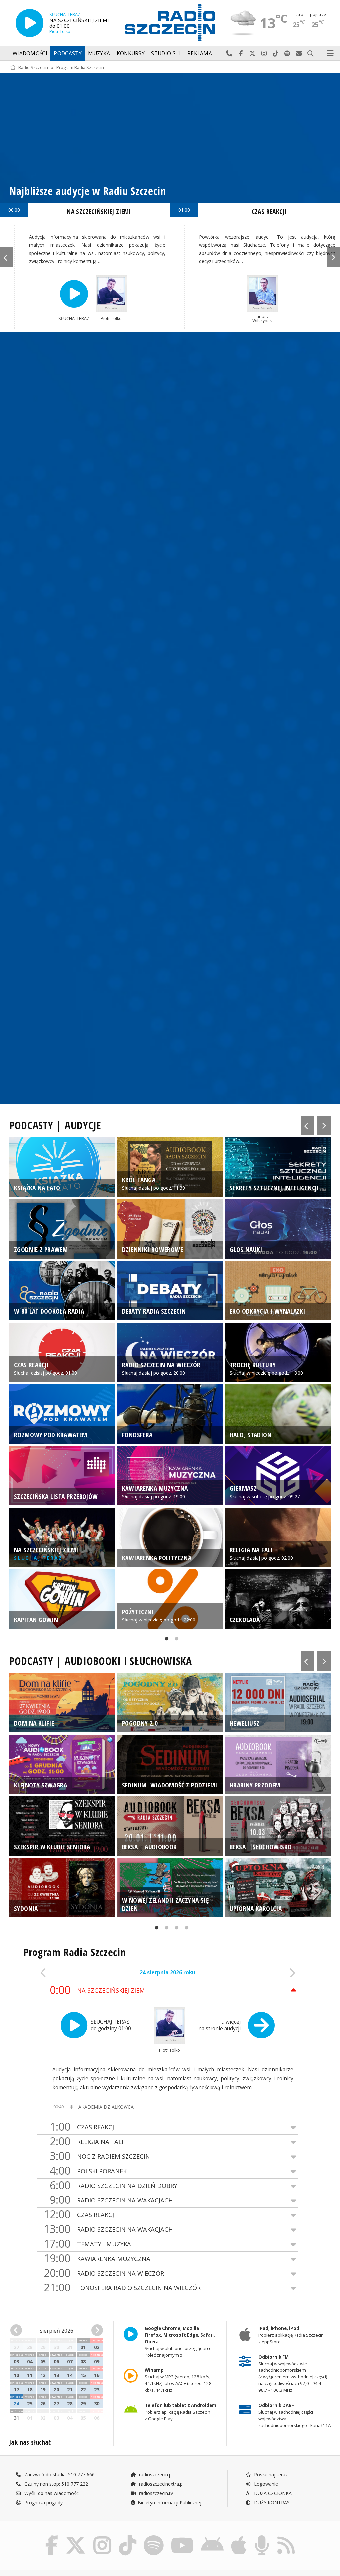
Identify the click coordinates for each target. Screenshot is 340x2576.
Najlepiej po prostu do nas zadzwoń (229, 54)
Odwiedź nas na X (253, 54)
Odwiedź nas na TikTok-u (276, 54)
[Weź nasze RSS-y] (286, 2537)
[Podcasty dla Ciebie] (262, 2537)
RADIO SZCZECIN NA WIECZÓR (104, 2273)
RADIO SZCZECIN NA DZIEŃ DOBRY (114, 2185)
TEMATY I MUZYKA (87, 2244)
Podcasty (68, 54)
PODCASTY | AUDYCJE (55, 1125)
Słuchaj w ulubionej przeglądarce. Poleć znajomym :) (180, 2342)
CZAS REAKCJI (269, 212)
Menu (330, 54)
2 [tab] (175, 1640)
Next (333, 257)
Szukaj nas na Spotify (287, 54)
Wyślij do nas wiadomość (299, 54)
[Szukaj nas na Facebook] (52, 2537)
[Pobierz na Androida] (212, 2537)
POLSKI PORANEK (88, 2171)
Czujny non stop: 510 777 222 (55, 2484)
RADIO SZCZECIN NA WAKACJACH (111, 2200)
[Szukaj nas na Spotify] (154, 2537)
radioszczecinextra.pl (161, 2484)
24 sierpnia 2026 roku (168, 1973)
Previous (7, 257)
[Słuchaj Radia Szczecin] (30, 23)
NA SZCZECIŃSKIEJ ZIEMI (99, 212)
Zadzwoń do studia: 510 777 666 (59, 2475)
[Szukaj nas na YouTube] (182, 2537)
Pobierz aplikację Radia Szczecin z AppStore (291, 2335)
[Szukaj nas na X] (76, 2537)
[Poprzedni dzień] (63, 1973)
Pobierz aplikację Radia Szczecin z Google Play (181, 2412)
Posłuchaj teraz (270, 2475)
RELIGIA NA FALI (86, 2142)
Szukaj (311, 54)
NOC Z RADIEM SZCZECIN (100, 2156)
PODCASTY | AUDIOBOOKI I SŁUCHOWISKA (101, 1661)
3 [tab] (175, 1929)
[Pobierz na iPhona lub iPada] (239, 2537)
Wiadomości (30, 54)
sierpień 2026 (57, 2331)
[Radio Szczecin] (170, 23)
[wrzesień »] (96, 2330)
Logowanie (265, 2484)
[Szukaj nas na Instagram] (102, 2537)
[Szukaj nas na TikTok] (127, 2537)
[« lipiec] (17, 2330)
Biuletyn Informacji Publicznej (170, 2502)
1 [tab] (165, 1640)
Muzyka (99, 54)
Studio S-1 (166, 54)
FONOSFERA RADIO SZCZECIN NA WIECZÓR (122, 2288)
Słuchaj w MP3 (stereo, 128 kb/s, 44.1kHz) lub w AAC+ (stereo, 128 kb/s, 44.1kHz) (178, 2380)
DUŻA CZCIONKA (272, 2493)
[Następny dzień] (272, 1973)
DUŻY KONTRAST (273, 2502)
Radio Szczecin (33, 68)
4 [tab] (185, 1929)
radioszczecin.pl (155, 2475)
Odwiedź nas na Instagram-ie (264, 54)
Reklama (200, 54)
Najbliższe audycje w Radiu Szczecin (88, 191)
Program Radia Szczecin (80, 68)
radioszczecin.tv (155, 2493)
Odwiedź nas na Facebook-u (241, 54)
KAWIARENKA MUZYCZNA (97, 2258)
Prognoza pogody (43, 2502)
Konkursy (131, 54)
